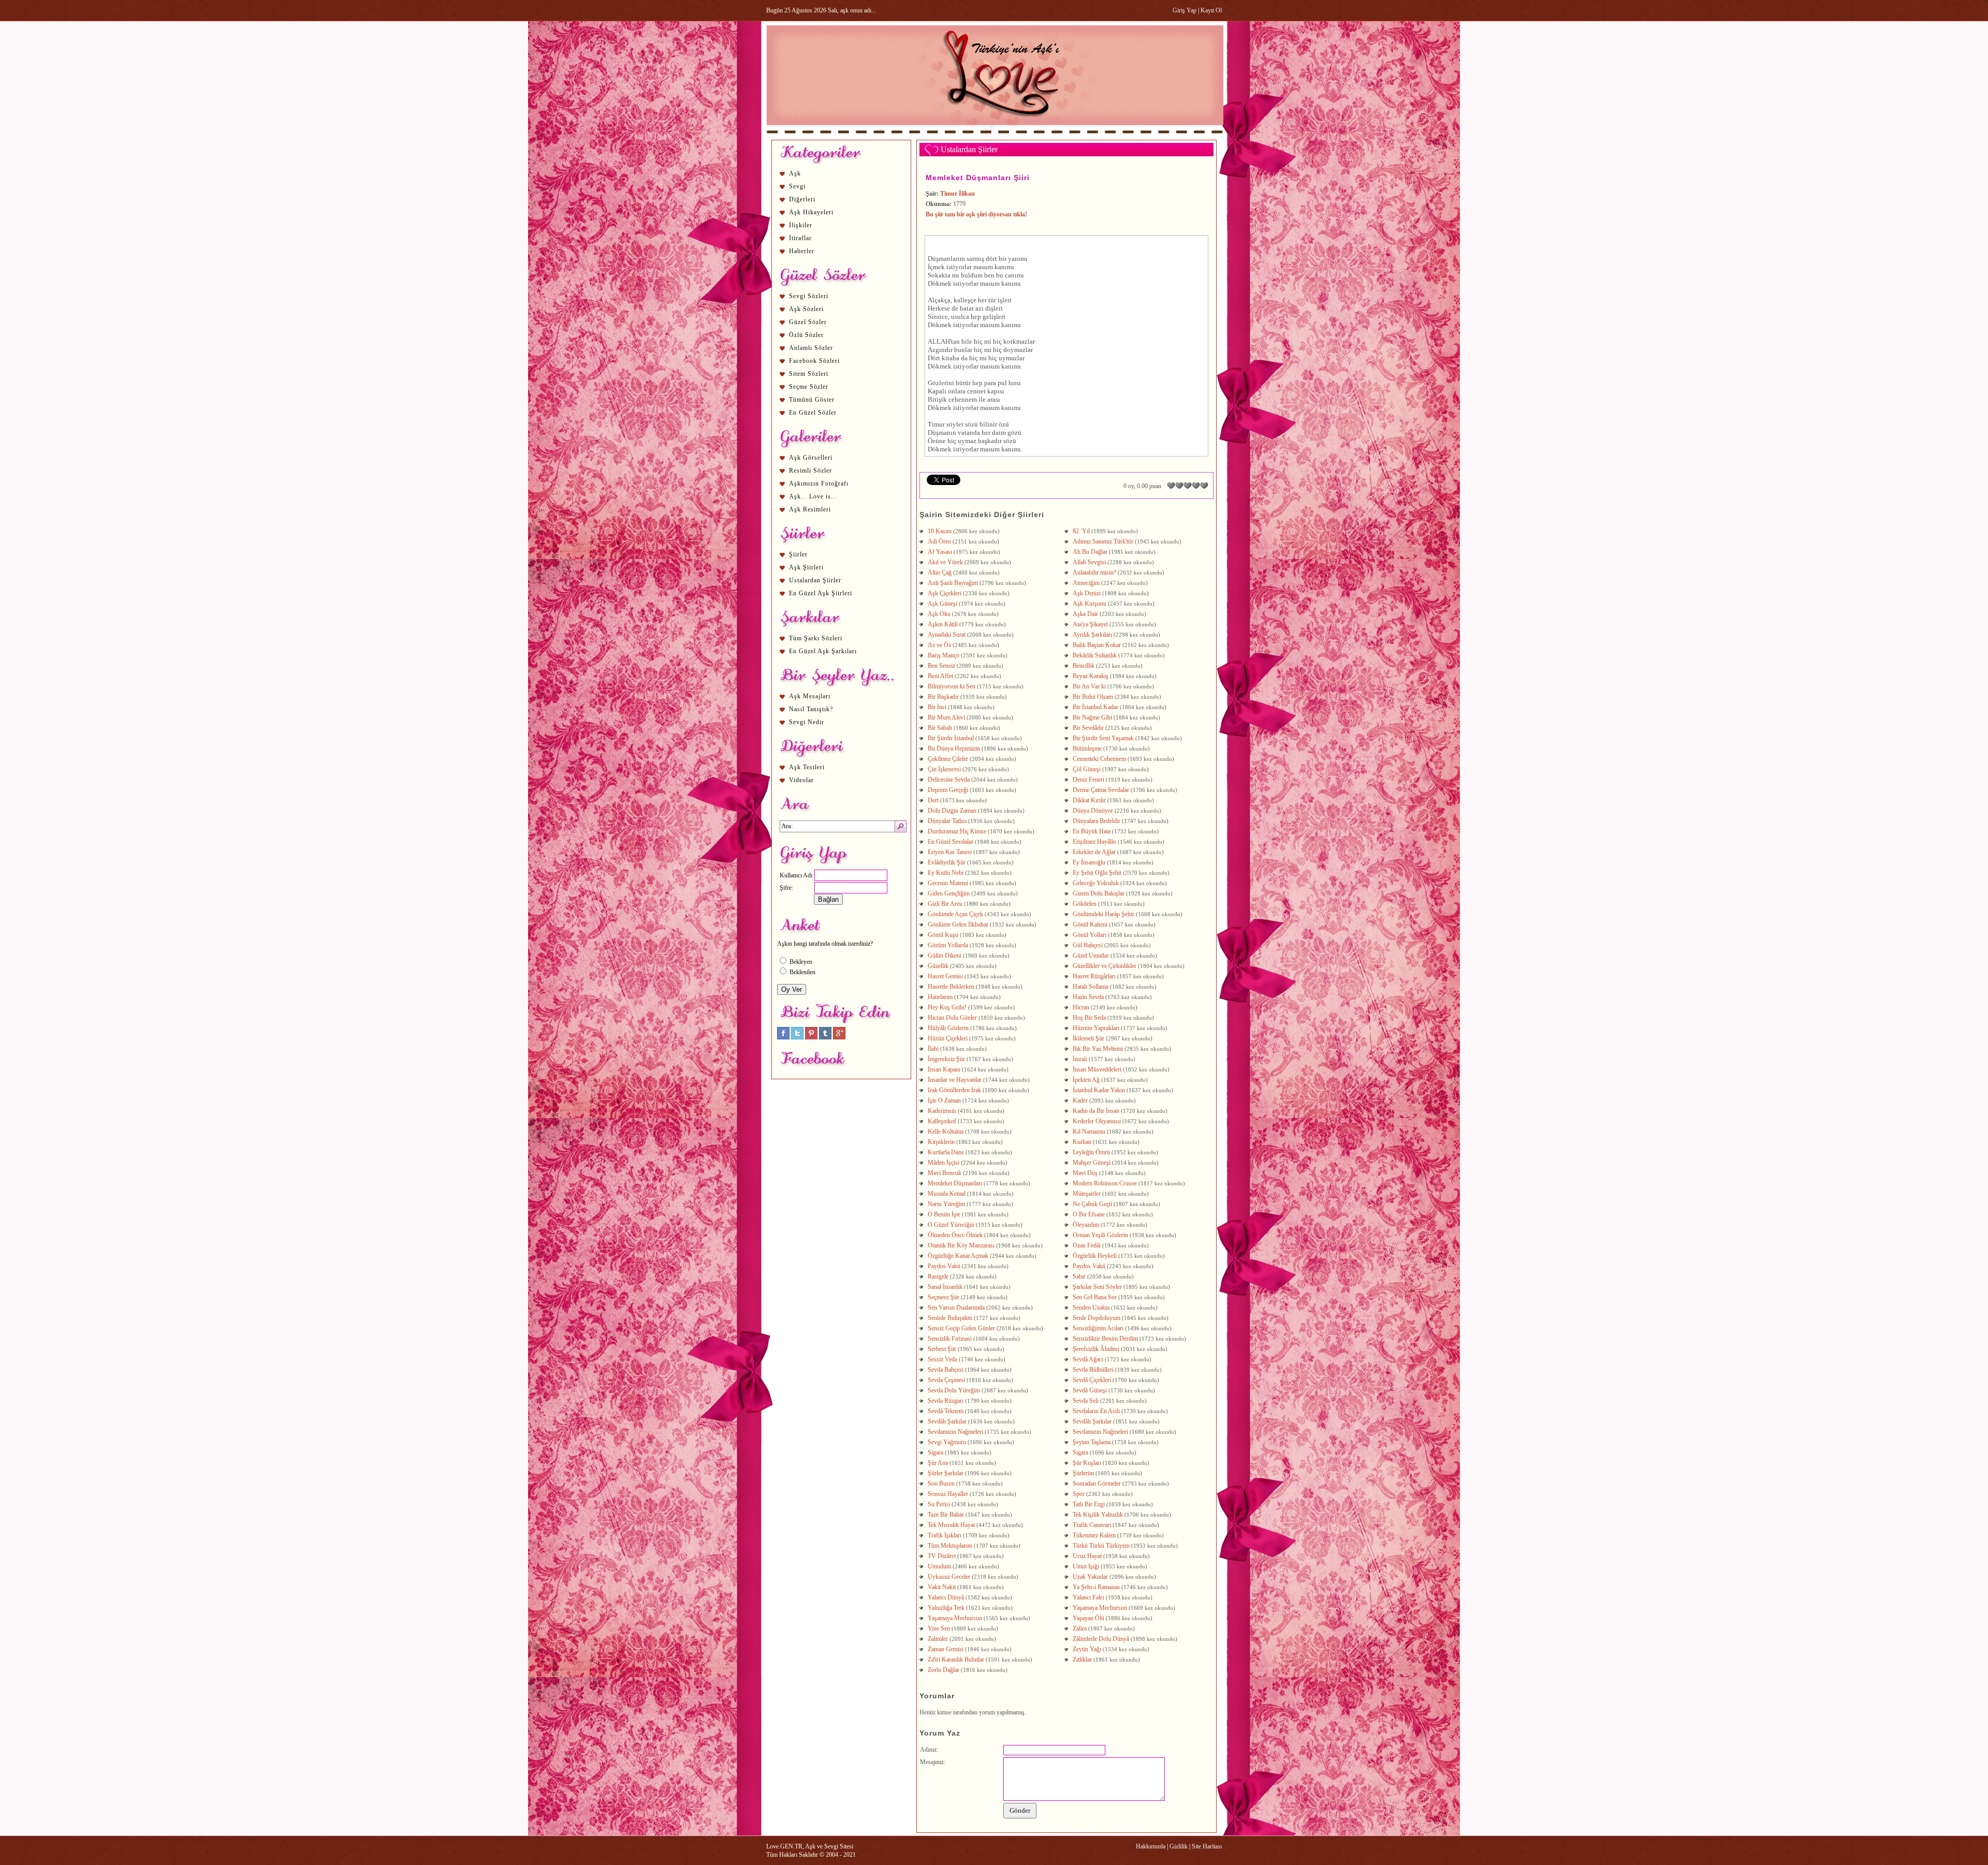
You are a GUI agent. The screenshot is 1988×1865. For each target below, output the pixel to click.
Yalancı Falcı (1088, 1597)
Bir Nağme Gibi (1092, 717)
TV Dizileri (942, 1556)
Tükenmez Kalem (1094, 1535)
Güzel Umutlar (1091, 956)
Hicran (1081, 1007)
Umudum (939, 1566)
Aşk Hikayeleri (811, 212)
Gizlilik (1179, 1846)
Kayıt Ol (1211, 10)
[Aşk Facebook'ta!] (783, 1037)
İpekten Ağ (1086, 1080)
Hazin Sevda (1088, 997)
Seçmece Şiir (944, 1297)
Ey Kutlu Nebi (946, 873)
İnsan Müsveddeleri (1097, 1069)
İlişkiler (801, 225)
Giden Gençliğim (949, 893)
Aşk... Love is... (813, 496)
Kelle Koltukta (946, 1132)
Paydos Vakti (944, 1266)
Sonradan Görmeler (1097, 1484)
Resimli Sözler (810, 471)
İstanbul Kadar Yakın (1099, 1090)
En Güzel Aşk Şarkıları (823, 651)
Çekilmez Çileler (948, 759)
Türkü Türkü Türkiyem (1101, 1546)
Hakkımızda (1151, 1846)
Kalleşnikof (942, 1121)
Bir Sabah (940, 728)
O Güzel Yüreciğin (951, 1225)
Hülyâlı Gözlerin (948, 1028)
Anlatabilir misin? (1094, 572)
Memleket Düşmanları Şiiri (978, 178)
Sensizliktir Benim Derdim (1105, 1339)
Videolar (801, 780)
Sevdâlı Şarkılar (947, 1421)
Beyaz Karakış (1091, 676)
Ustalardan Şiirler (815, 580)
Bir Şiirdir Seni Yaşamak (1103, 738)
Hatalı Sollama (1091, 987)
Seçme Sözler (809, 387)
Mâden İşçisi (944, 1163)
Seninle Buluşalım (950, 1318)
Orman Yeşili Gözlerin (1100, 1235)
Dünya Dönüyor (1093, 811)
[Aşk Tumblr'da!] (825, 1037)
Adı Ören (939, 541)
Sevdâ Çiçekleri (1092, 1380)
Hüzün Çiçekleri (948, 1038)
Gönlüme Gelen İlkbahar (958, 924)
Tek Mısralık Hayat (951, 1525)
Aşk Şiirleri (806, 567)
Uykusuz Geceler (949, 1577)
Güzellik (938, 966)
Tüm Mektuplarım (950, 1546)
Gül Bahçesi (1088, 945)
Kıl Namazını (1089, 1132)
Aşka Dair (1085, 614)
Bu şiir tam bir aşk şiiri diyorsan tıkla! (976, 214)
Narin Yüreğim (946, 1204)
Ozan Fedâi (1087, 1245)
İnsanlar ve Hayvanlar (955, 1080)
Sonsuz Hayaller (948, 1494)
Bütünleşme (1087, 748)
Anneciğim (1086, 583)
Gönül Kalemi (1090, 924)
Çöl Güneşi (1087, 769)
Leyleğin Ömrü (1091, 1152)
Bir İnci (937, 707)
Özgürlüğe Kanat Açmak (958, 1256)
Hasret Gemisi (945, 976)
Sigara (935, 1452)
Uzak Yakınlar (1090, 1577)
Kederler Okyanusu (1097, 1121)
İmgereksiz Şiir (946, 1059)
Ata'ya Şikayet (1090, 624)
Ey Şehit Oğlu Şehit (1097, 873)
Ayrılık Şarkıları (1092, 635)
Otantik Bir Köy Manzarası (961, 1245)
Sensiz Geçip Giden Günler (961, 1328)
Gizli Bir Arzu (945, 904)
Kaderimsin (942, 1111)
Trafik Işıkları (945, 1535)
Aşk (795, 173)
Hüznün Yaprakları (1096, 1028)
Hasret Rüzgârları (1094, 976)
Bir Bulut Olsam (1093, 697)
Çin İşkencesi (944, 769)
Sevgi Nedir (807, 722)
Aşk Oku (939, 614)
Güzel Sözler (808, 322)
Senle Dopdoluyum (1097, 1318)
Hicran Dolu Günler (952, 1018)
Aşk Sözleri (806, 309)
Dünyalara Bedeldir (1097, 821)
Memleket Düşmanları (955, 1183)
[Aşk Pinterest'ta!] (811, 1037)
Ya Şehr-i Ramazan (1096, 1587)
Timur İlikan (958, 194)
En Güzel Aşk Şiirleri (821, 593)
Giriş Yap (1185, 10)
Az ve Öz (939, 645)
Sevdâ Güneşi (1090, 1390)
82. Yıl (1081, 531)
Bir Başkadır (943, 697)
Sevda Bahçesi (946, 1370)
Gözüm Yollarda (948, 945)
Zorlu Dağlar (944, 1670)
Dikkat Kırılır (1089, 800)
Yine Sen (939, 1628)
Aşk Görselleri (811, 458)
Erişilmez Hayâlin (1094, 842)
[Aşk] (995, 135)
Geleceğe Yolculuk (1096, 883)
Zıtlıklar (1082, 1660)
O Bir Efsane (1089, 1214)
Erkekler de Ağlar (1094, 852)
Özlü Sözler (806, 335)
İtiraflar (800, 238)
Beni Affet (940, 676)
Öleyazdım (1086, 1225)
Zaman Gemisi (946, 1649)
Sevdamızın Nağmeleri (955, 1432)
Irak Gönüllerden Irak (954, 1090)
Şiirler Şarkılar (946, 1473)
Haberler (802, 251)
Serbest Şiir (942, 1349)
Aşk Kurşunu (1090, 604)
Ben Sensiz (941, 666)
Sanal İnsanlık (945, 1287)
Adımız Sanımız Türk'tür (1103, 541)
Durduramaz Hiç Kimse (957, 831)
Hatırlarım (940, 997)
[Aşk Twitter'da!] (797, 1037)
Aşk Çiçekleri (945, 593)
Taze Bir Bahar (946, 1515)
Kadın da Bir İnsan (1096, 1111)
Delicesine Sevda (949, 780)
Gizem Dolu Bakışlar (1099, 893)
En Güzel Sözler (813, 413)
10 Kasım (940, 531)
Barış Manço (944, 655)
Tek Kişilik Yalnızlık (1098, 1515)
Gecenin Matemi (948, 883)
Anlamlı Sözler (811, 348)
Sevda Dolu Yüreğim (954, 1390)
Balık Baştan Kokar (1097, 645)
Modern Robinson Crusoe (1105, 1183)
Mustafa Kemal (947, 1194)
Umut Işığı (1086, 1566)
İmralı (1080, 1059)
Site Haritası (1207, 1846)
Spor (1079, 1494)
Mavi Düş (1085, 1173)
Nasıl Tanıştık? (811, 709)
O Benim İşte (944, 1214)
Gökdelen (1085, 904)
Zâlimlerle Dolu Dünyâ (1101, 1639)
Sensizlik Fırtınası (950, 1339)
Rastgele (938, 1276)
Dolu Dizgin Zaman (952, 811)
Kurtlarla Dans (946, 1152)
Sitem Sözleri (809, 374)
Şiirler (798, 554)
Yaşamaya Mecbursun (1100, 1608)
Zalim (1080, 1628)
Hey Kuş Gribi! (947, 1007)
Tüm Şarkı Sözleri (816, 638)
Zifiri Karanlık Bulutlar (956, 1660)
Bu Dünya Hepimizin (954, 748)
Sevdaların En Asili (1096, 1411)
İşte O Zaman (944, 1100)
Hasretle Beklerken (951, 987)
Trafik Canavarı (1092, 1525)
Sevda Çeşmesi (946, 1380)
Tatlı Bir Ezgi (1089, 1504)
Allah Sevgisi (1089, 562)
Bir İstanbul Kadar (1095, 707)
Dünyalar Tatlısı (947, 821)
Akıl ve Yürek (945, 562)
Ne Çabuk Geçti (1092, 1204)
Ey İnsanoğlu (1089, 862)
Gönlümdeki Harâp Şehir (1103, 914)
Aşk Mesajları (810, 696)
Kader (1080, 1100)
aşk (986, 441)
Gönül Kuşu (943, 935)
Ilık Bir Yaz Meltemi (1098, 1049)
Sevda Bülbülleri (1093, 1370)
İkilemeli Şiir (1088, 1038)
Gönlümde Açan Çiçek (955, 914)
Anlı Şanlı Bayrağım (953, 583)
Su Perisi (939, 1504)
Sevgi (797, 186)
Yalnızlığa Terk (946, 1608)
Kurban (1082, 1142)
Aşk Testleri (807, 767)
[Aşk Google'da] (839, 1037)
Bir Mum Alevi (946, 717)
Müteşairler (1087, 1194)
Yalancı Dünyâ (946, 1597)
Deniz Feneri (1088, 780)
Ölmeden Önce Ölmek (955, 1235)
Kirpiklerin (941, 1142)
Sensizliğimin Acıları (1098, 1328)
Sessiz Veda (942, 1359)
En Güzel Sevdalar (951, 842)
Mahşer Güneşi (1092, 1163)
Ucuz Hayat (1087, 1556)
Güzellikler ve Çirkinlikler (1105, 966)
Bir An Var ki (1089, 686)
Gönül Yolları (1090, 935)
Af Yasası (940, 552)
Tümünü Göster (812, 400)
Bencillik (1084, 666)
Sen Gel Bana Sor (1095, 1297)
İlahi (933, 1049)
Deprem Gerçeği (948, 790)
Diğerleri (802, 199)
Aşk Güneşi (942, 604)
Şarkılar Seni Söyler (1097, 1287)
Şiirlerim (1083, 1473)
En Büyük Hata (1092, 831)
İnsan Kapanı (944, 1069)
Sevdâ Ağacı (1088, 1359)
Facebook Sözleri (814, 361)
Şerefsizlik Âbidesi (1096, 1349)
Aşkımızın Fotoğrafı (819, 483)
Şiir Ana (938, 1463)
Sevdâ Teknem (946, 1411)
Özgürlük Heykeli (1095, 1256)
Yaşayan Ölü (1088, 1618)
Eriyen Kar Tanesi (950, 852)
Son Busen (941, 1484)
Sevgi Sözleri (809, 296)
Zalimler (938, 1639)
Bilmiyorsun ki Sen (952, 686)
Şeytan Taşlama (1092, 1442)
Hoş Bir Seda (1089, 1018)
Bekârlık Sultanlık (1095, 655)
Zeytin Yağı (1087, 1649)
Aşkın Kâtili (943, 624)
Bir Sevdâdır (1088, 728)
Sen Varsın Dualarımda (956, 1308)
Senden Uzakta (1091, 1308)
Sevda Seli (1086, 1401)
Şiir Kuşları (1087, 1463)
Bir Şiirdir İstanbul (951, 738)
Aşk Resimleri (810, 509)
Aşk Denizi (1087, 593)
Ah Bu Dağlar (1090, 552)
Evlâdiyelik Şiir (947, 862)
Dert (933, 800)
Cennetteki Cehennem (1099, 759)
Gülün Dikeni (945, 956)
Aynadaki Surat (947, 635)
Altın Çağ (940, 572)
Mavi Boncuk (945, 1173)
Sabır (1079, 1276)
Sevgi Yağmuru (947, 1442)
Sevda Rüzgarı (946, 1401)
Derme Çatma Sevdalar (1101, 790)
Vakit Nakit (942, 1587)
